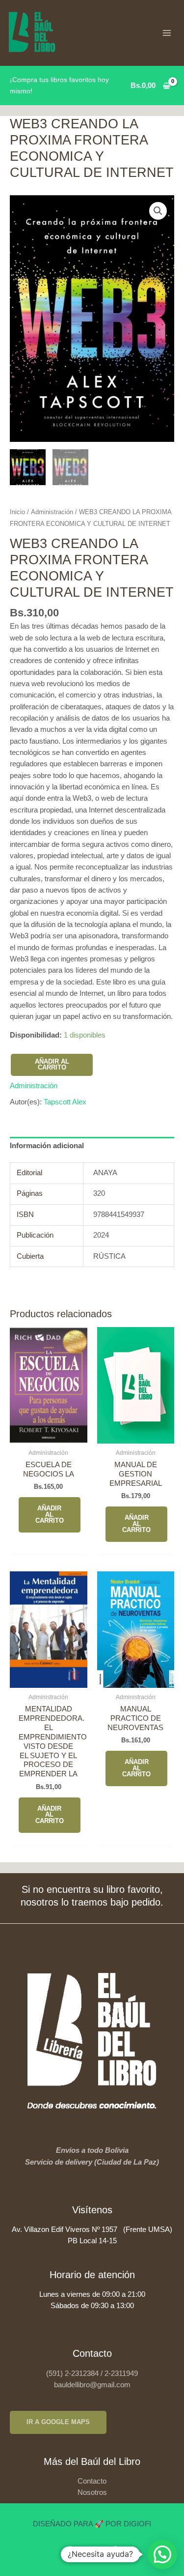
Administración (52, 512)
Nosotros (92, 2492)
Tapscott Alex (65, 1102)
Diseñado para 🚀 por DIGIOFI (92, 2524)
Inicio (17, 512)
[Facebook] (70, 2551)
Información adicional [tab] (47, 1146)
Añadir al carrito (52, 1065)
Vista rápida (48, 1434)
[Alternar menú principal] (167, 33)
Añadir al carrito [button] (50, 1515)
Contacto (92, 2481)
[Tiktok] (114, 2551)
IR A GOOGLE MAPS (58, 2422)
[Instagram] (92, 2551)
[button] (158, 211)
